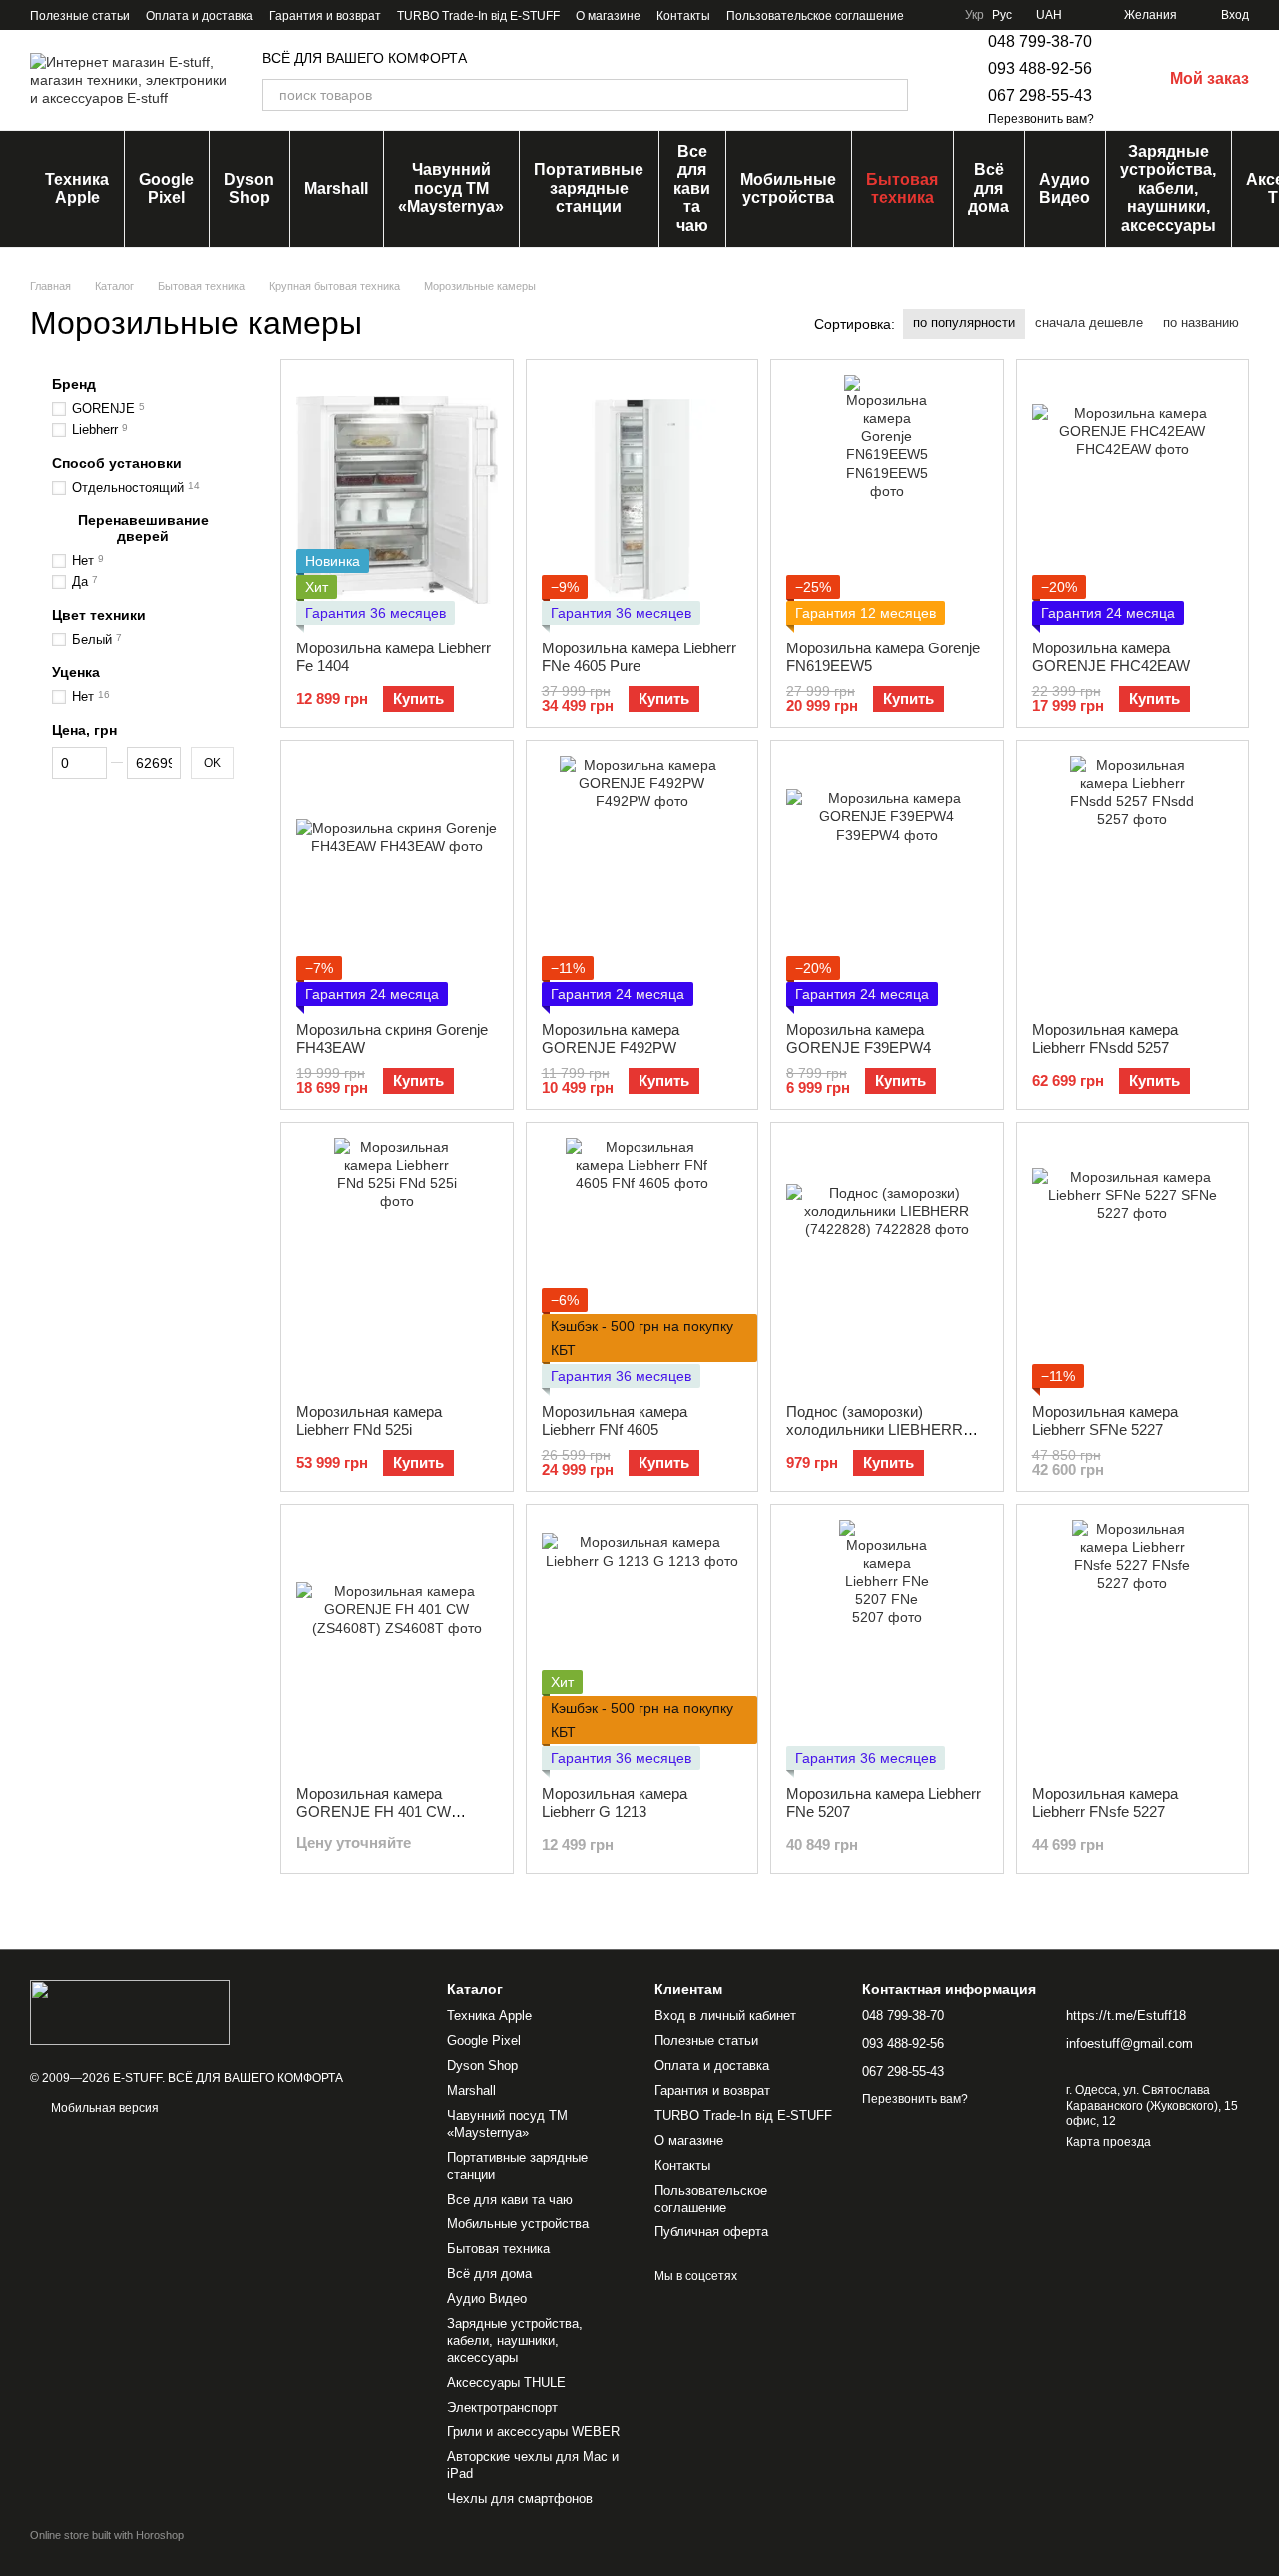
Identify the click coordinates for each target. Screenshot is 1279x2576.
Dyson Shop (249, 188)
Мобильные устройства (788, 188)
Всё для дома (989, 188)
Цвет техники (99, 615)
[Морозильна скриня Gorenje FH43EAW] (397, 881)
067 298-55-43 (1040, 95)
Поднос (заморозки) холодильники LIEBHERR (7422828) (875, 1429)
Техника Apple (77, 188)
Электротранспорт (502, 2408)
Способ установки (117, 463)
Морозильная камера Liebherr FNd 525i (369, 1420)
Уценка (76, 672)
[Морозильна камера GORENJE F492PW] (642, 881)
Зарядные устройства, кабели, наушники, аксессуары (1168, 188)
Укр (975, 15)
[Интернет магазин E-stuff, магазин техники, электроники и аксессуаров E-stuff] (130, 2012)
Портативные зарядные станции (589, 188)
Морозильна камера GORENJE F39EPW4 (859, 1039)
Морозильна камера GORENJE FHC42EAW (1111, 657)
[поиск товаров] (892, 95)
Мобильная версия (103, 2108)
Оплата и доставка (199, 16)
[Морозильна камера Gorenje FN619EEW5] (887, 500)
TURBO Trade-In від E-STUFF (478, 16)
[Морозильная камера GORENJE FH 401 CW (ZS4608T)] (397, 1645)
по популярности (964, 322)
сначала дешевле (1089, 322)
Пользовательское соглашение (815, 16)
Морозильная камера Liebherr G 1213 (615, 1802)
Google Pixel (166, 188)
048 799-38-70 (1040, 41)
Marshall (336, 188)
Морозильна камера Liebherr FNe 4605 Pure (639, 657)
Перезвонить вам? (1041, 119)
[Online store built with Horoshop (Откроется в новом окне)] (107, 2553)
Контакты (683, 16)
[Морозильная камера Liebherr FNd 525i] (397, 1263)
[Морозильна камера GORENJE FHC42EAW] (1133, 500)
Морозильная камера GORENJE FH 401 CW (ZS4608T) (373, 1811)
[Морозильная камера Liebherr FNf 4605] (642, 1263)
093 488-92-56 (1040, 68)
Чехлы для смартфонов (520, 2499)
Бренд (74, 384)
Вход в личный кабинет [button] (725, 2016)
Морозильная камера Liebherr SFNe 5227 (1105, 1420)
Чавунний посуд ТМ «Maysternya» (451, 188)
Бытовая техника (902, 188)
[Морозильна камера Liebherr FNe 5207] (887, 1645)
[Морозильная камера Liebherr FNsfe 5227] (1133, 1645)
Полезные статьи (80, 16)
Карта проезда (1109, 2142)
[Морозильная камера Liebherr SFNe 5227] (1133, 1263)
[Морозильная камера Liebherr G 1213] (642, 1645)
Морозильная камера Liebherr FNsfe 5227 (1105, 1802)
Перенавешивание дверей (143, 528)
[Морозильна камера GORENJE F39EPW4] (887, 881)
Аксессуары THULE (506, 2383)
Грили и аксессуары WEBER (533, 2432)
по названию (1201, 322)
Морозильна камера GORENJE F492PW (611, 1039)
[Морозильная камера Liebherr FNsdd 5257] (1133, 881)
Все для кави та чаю (692, 188)
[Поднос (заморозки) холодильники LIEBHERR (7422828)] (887, 1263)
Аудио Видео (1065, 188)
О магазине (608, 16)
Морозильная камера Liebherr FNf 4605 (615, 1420)
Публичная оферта (711, 2232)
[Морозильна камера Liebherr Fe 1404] (397, 500)
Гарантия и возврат (325, 16)
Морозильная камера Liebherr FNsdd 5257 (1105, 1039)
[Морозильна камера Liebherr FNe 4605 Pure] (642, 500)
